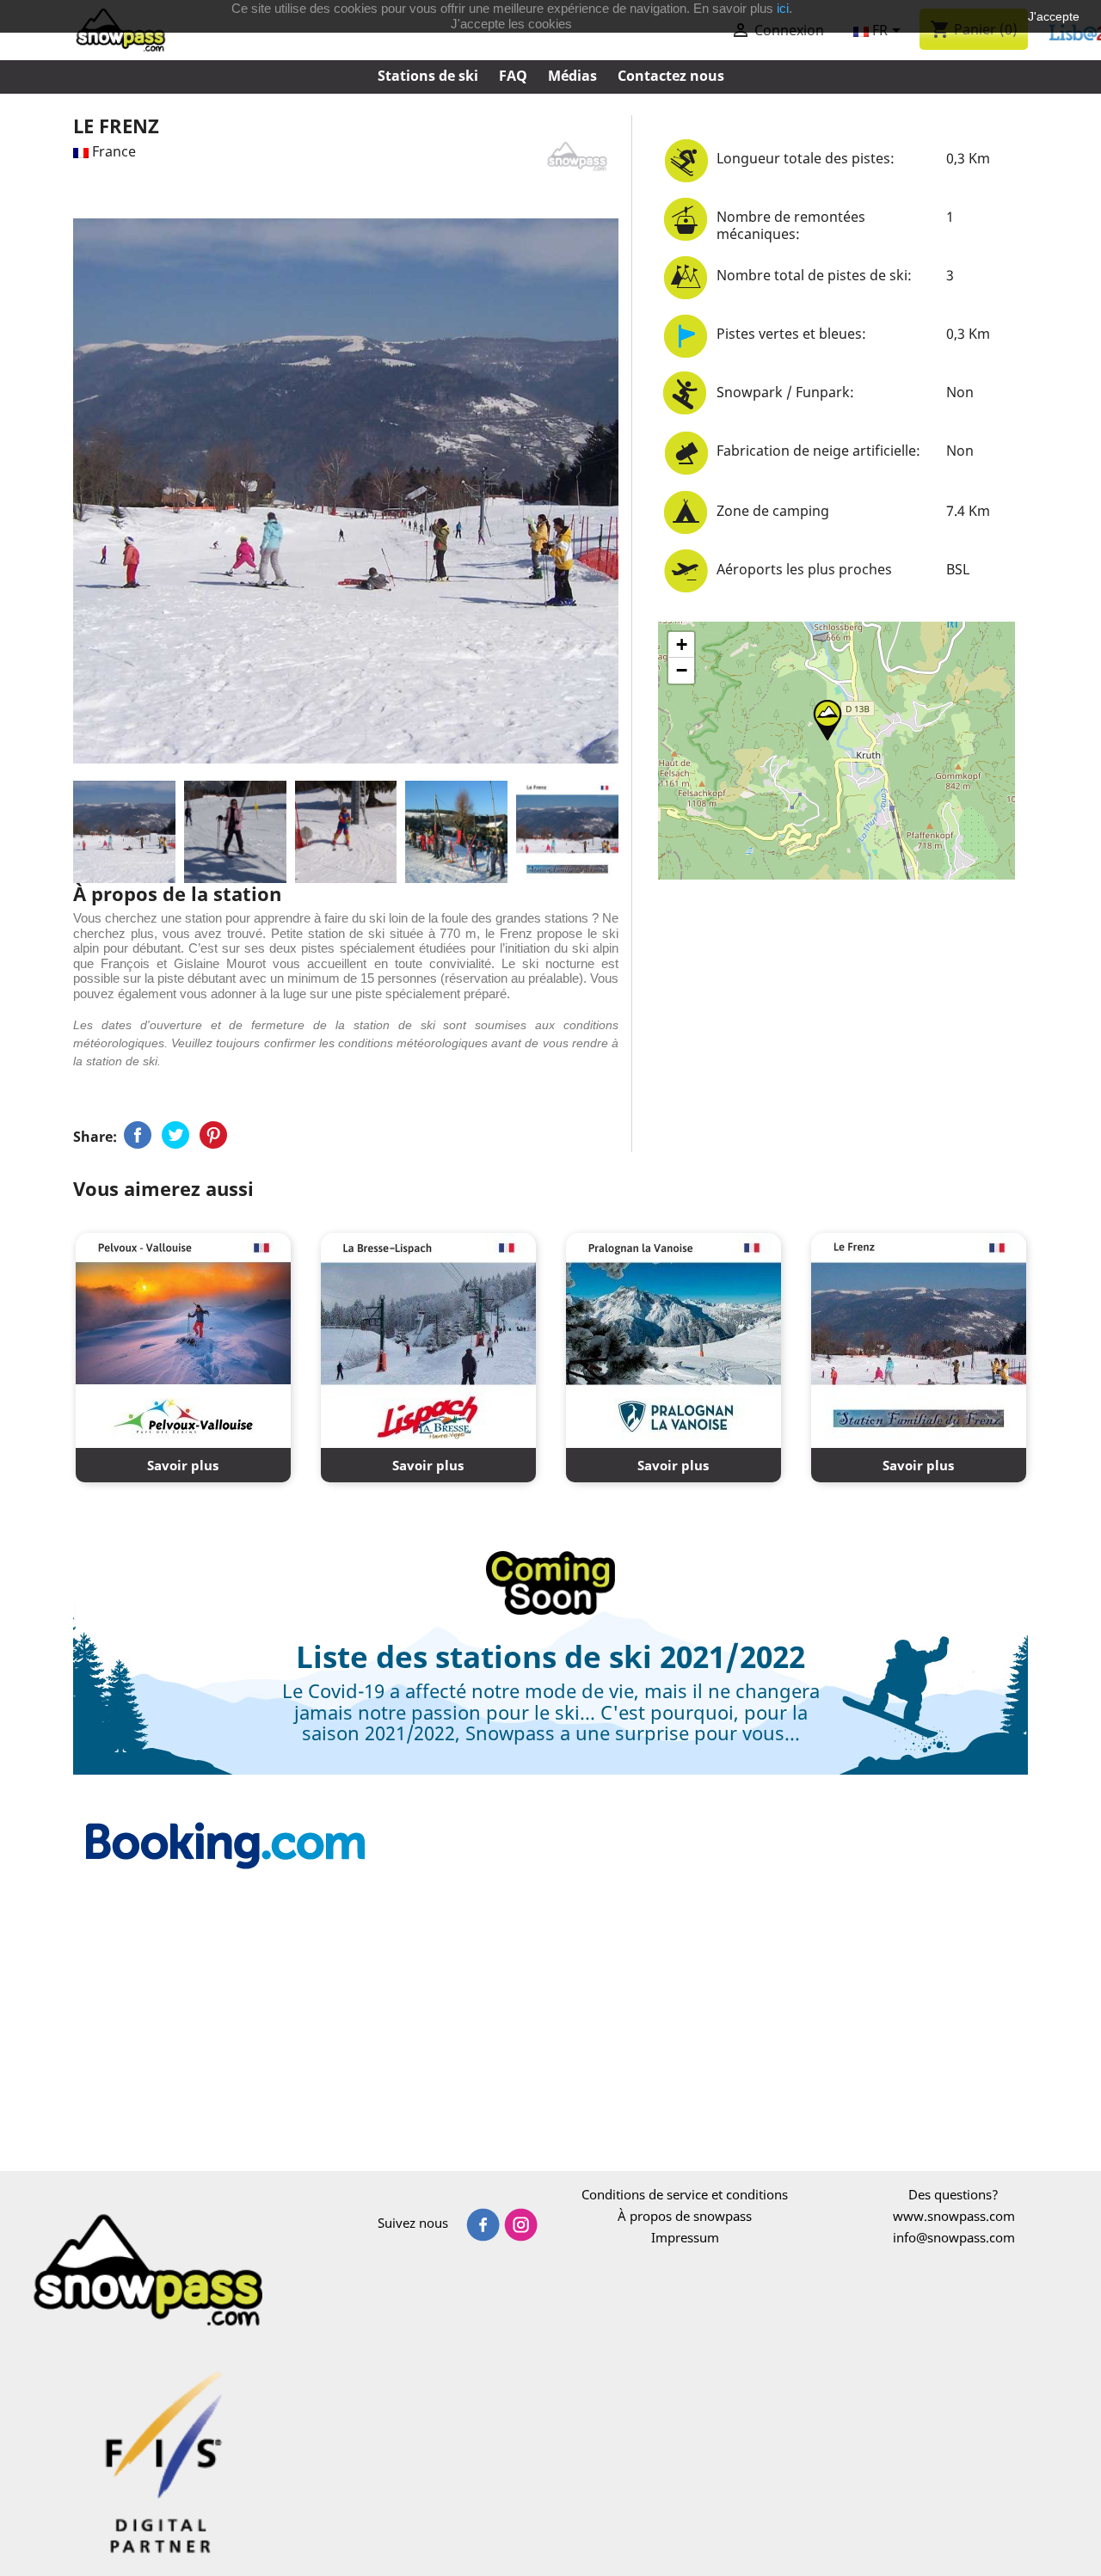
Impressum (685, 2237)
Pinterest (213, 1135)
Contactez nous (671, 76)
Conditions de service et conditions (685, 2194)
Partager (138, 1135)
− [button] (682, 670)
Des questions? (953, 2194)
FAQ (513, 76)
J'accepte (1054, 16)
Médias (572, 76)
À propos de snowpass (685, 2216)
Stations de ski (428, 76)
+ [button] (682, 644)
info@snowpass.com (954, 2237)
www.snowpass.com (954, 2216)
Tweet (175, 1135)
